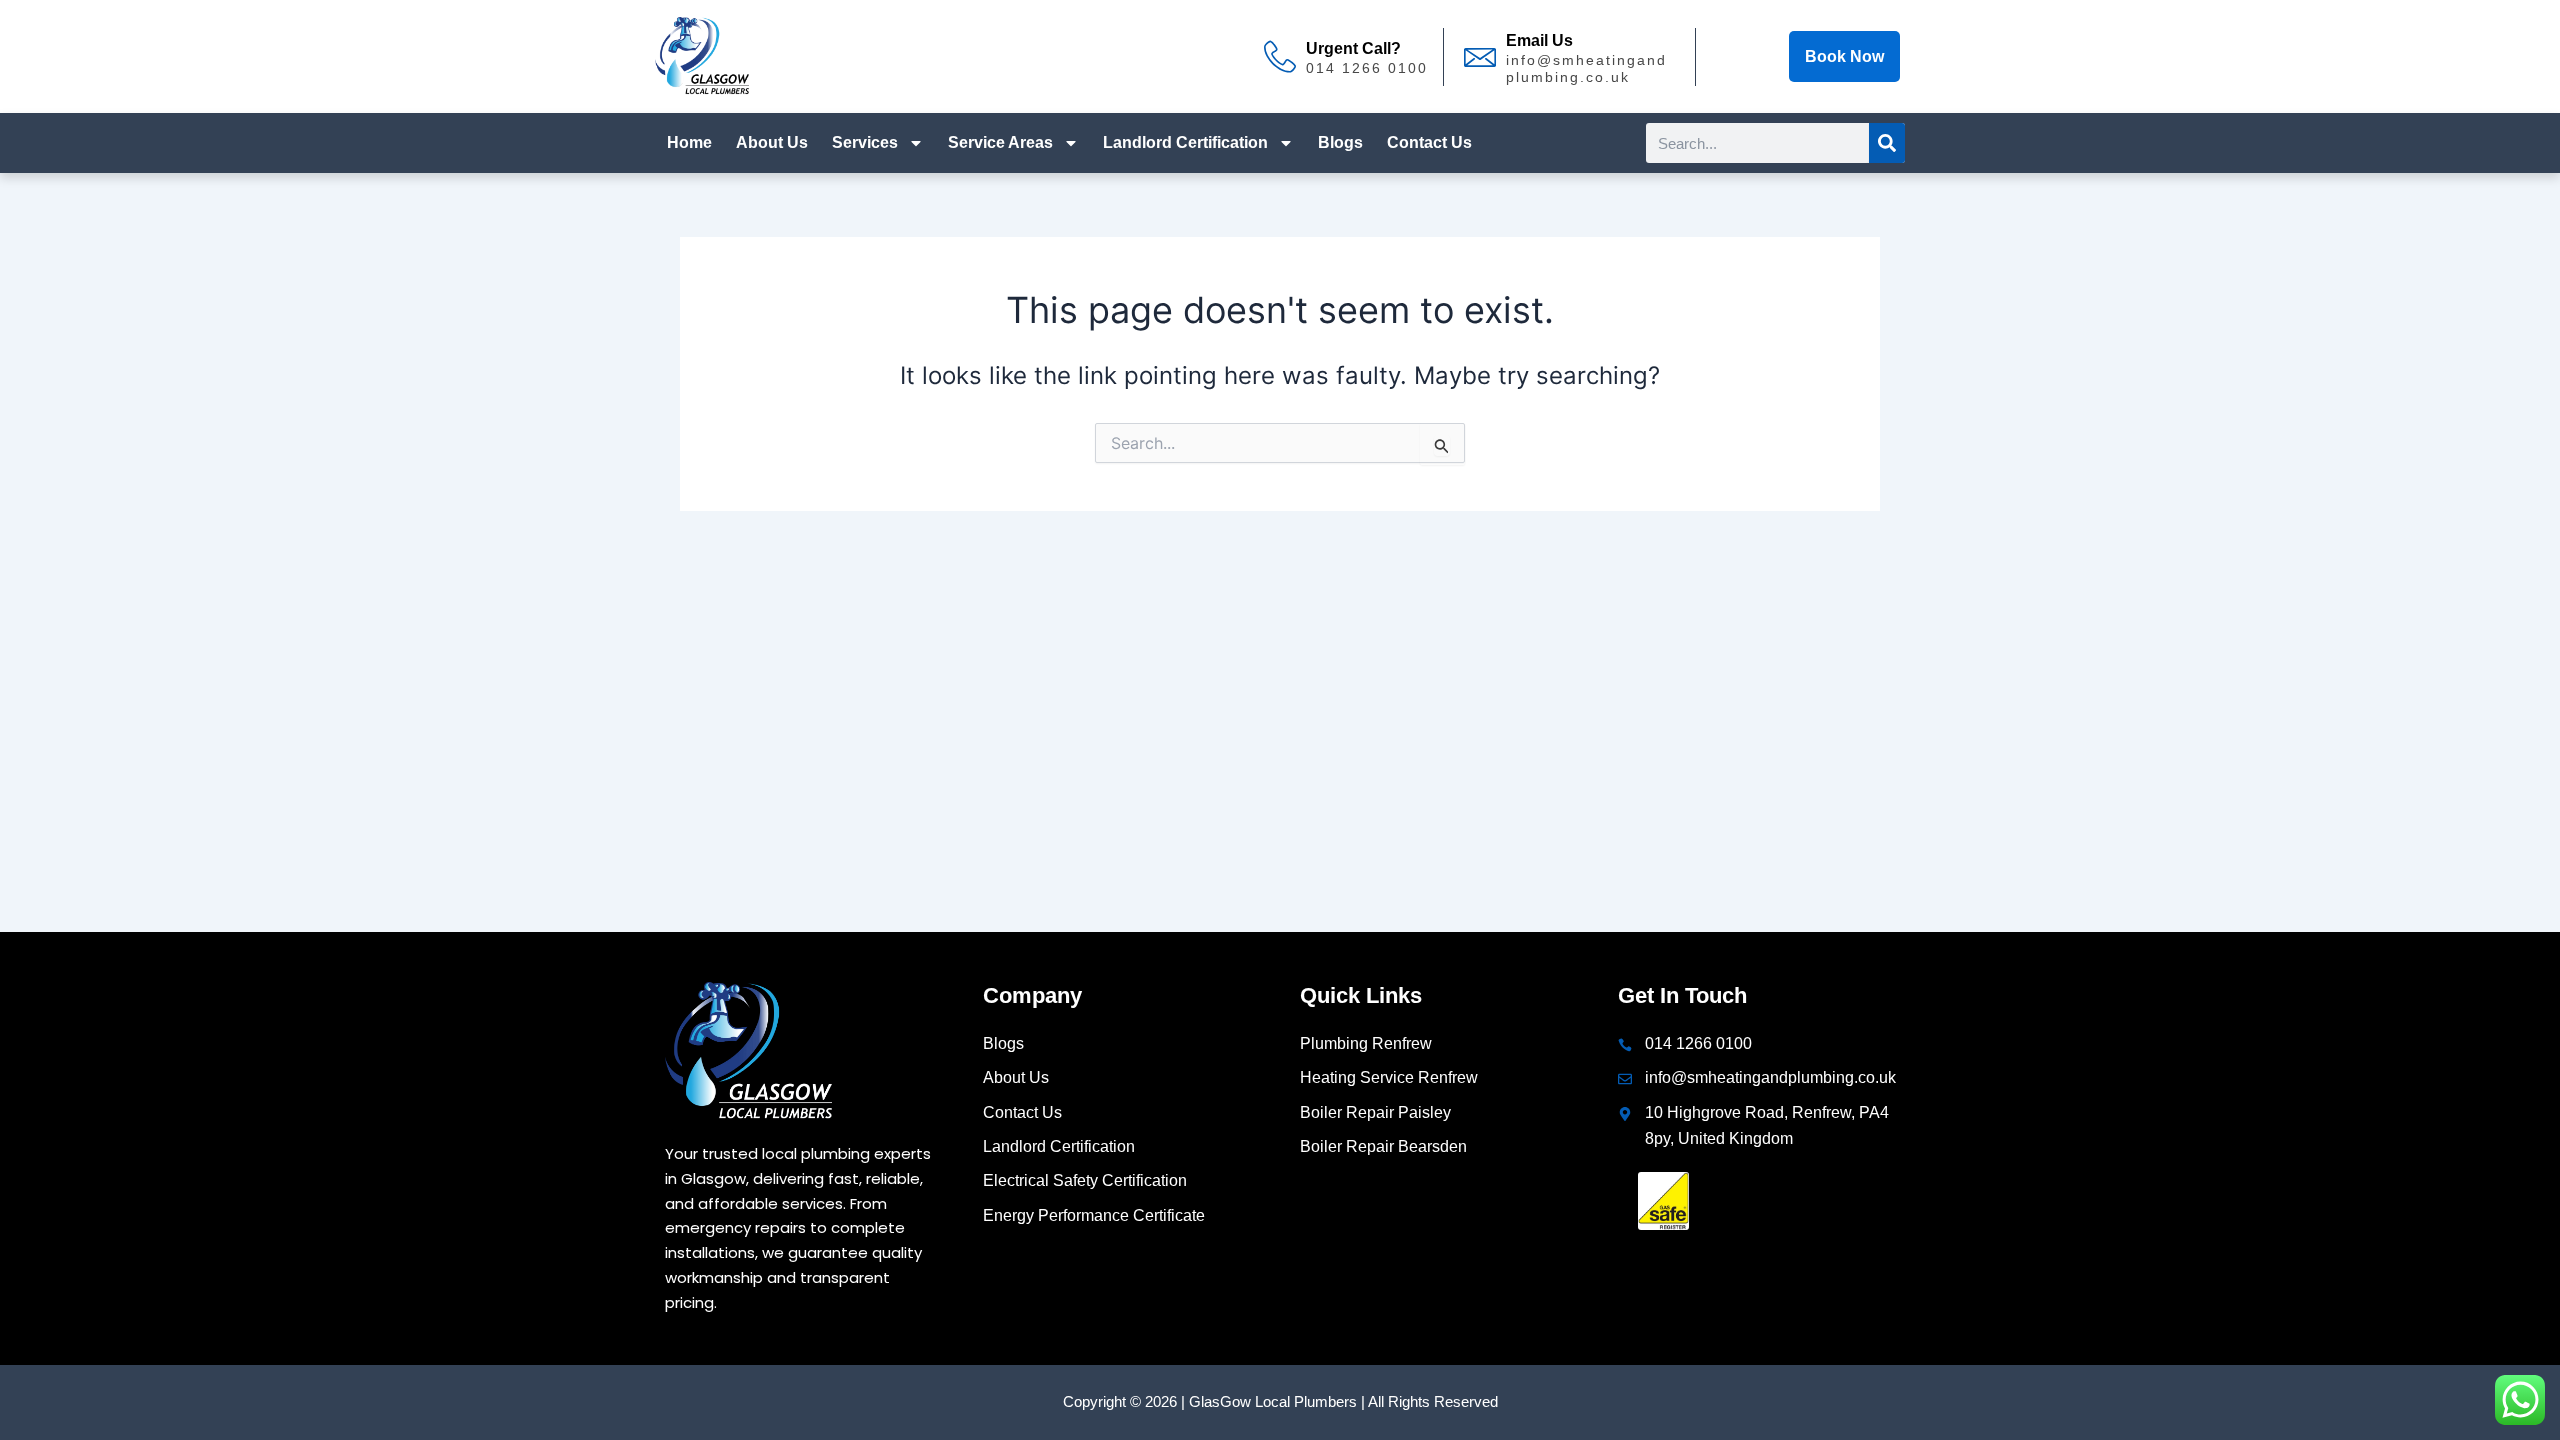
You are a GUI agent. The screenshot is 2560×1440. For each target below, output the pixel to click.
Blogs (1340, 142)
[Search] (1887, 143)
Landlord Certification (1185, 142)
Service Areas (1000, 142)
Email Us (1539, 40)
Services (865, 142)
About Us (772, 142)
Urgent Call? (1353, 48)
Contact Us (1429, 142)
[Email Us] (1480, 57)
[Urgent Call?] (1280, 57)
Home (689, 142)
